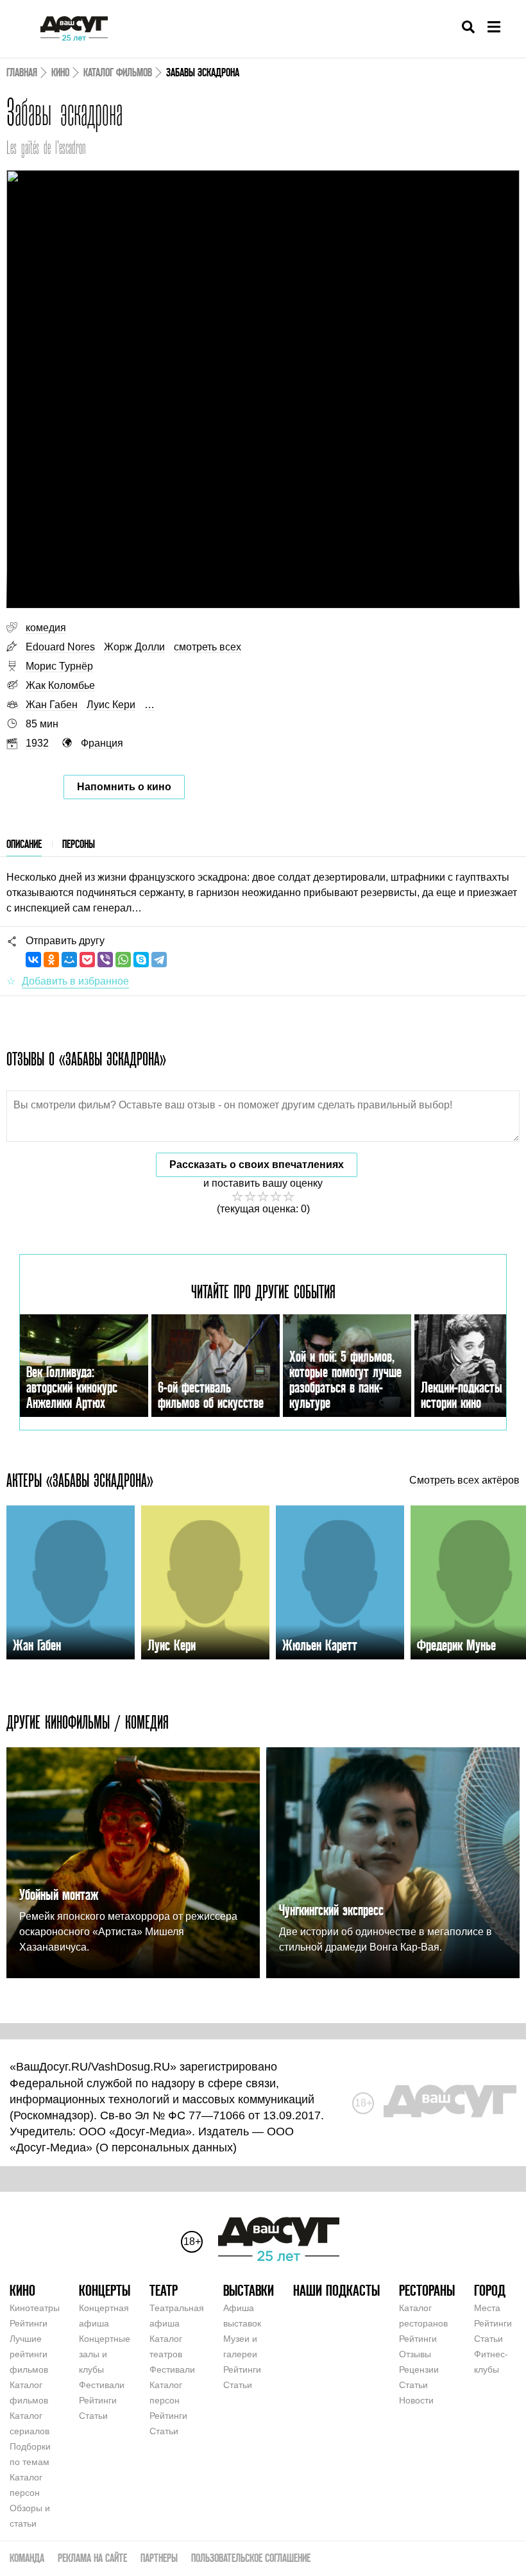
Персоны (79, 844)
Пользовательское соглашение (251, 2558)
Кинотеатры (35, 2308)
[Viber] (105, 960)
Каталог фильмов (118, 72)
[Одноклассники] (51, 960)
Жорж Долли (134, 647)
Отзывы (415, 2354)
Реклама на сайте (92, 2558)
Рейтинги (29, 2323)
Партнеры (159, 2558)
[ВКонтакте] (33, 960)
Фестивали (102, 2385)
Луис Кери (111, 705)
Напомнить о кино (124, 787)
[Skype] (141, 960)
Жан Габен (52, 705)
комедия (46, 628)
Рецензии (419, 2369)
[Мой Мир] (69, 960)
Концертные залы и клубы (105, 2354)
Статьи (93, 2416)
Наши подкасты (336, 2290)
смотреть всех (208, 647)
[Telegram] (159, 960)
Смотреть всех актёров (464, 1480)
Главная (22, 72)
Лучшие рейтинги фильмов (29, 2354)
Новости (416, 2400)
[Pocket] (87, 960)
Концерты (105, 2290)
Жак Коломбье (60, 685)
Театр (164, 2290)
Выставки (249, 2290)
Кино (60, 72)
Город (490, 2290)
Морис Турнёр (59, 666)
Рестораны (427, 2290)
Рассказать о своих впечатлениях (257, 1165)
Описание (24, 844)
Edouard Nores (60, 647)
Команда (27, 2558)
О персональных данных (166, 2148)
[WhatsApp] (123, 960)
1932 (37, 743)
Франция (102, 743)
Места (487, 2308)
